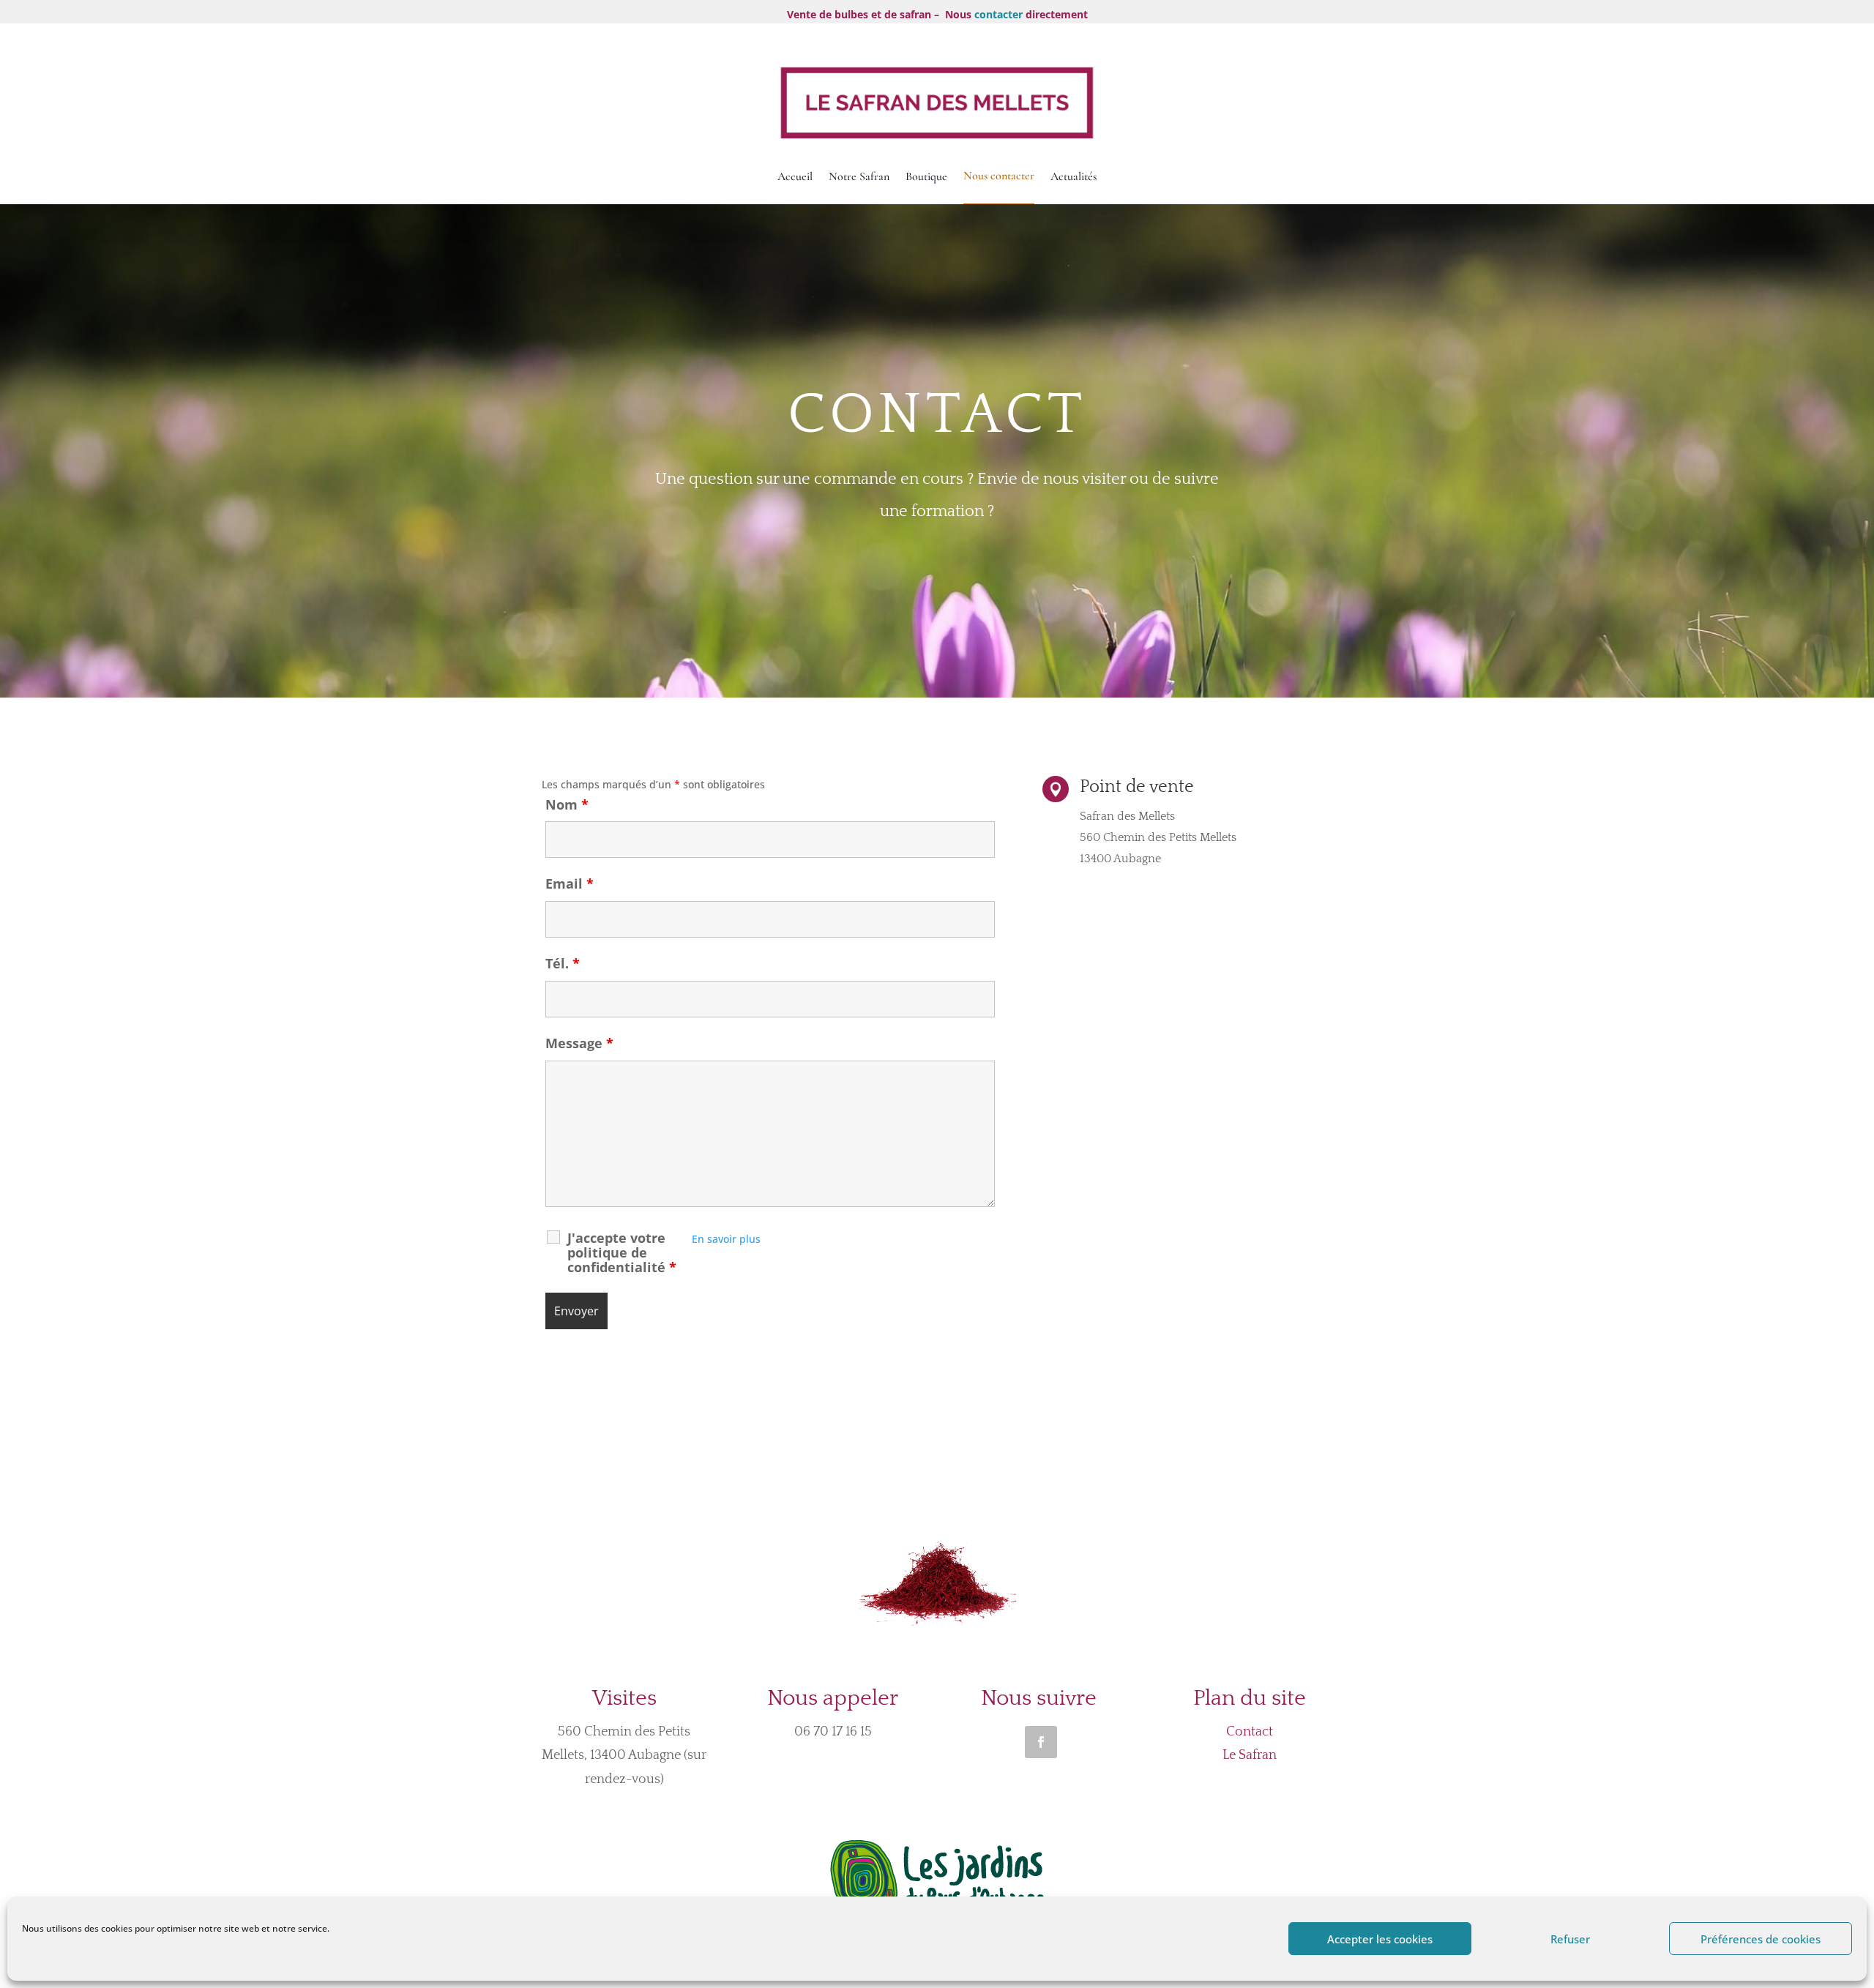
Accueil (795, 176)
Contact (1250, 1732)
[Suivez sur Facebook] (1041, 1742)
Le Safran (1250, 1755)
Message (579, 1043)
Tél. (563, 963)
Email (570, 883)
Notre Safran (859, 176)
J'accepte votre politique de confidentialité (622, 1252)
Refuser (1570, 1939)
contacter (998, 14)
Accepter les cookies (1380, 1939)
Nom (567, 804)
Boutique (926, 176)
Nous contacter (999, 176)
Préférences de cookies (1761, 1939)
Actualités (1074, 176)
